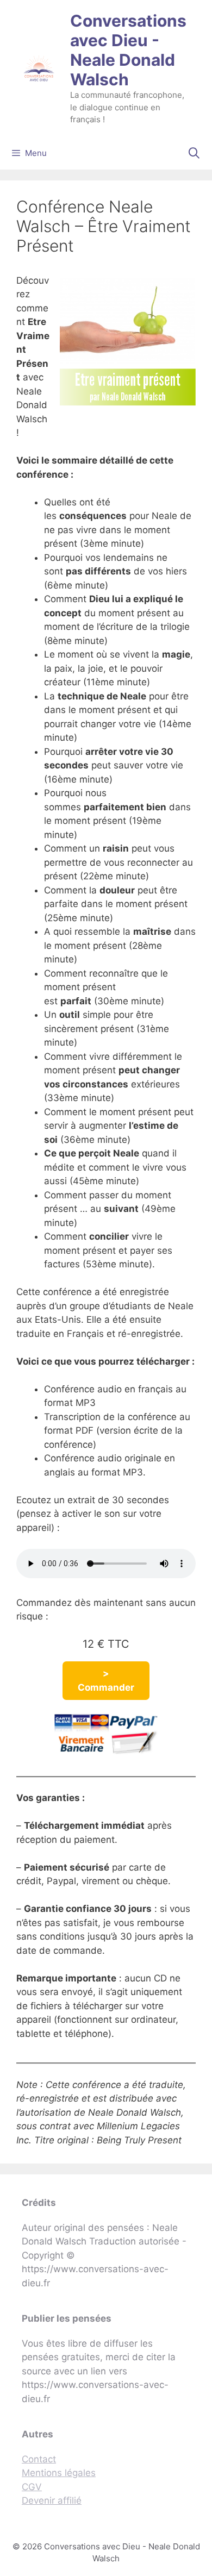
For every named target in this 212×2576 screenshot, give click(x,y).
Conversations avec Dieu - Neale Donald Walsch (128, 50)
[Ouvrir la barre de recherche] (194, 153)
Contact (39, 2459)
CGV (32, 2487)
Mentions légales (59, 2473)
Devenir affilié (52, 2500)
